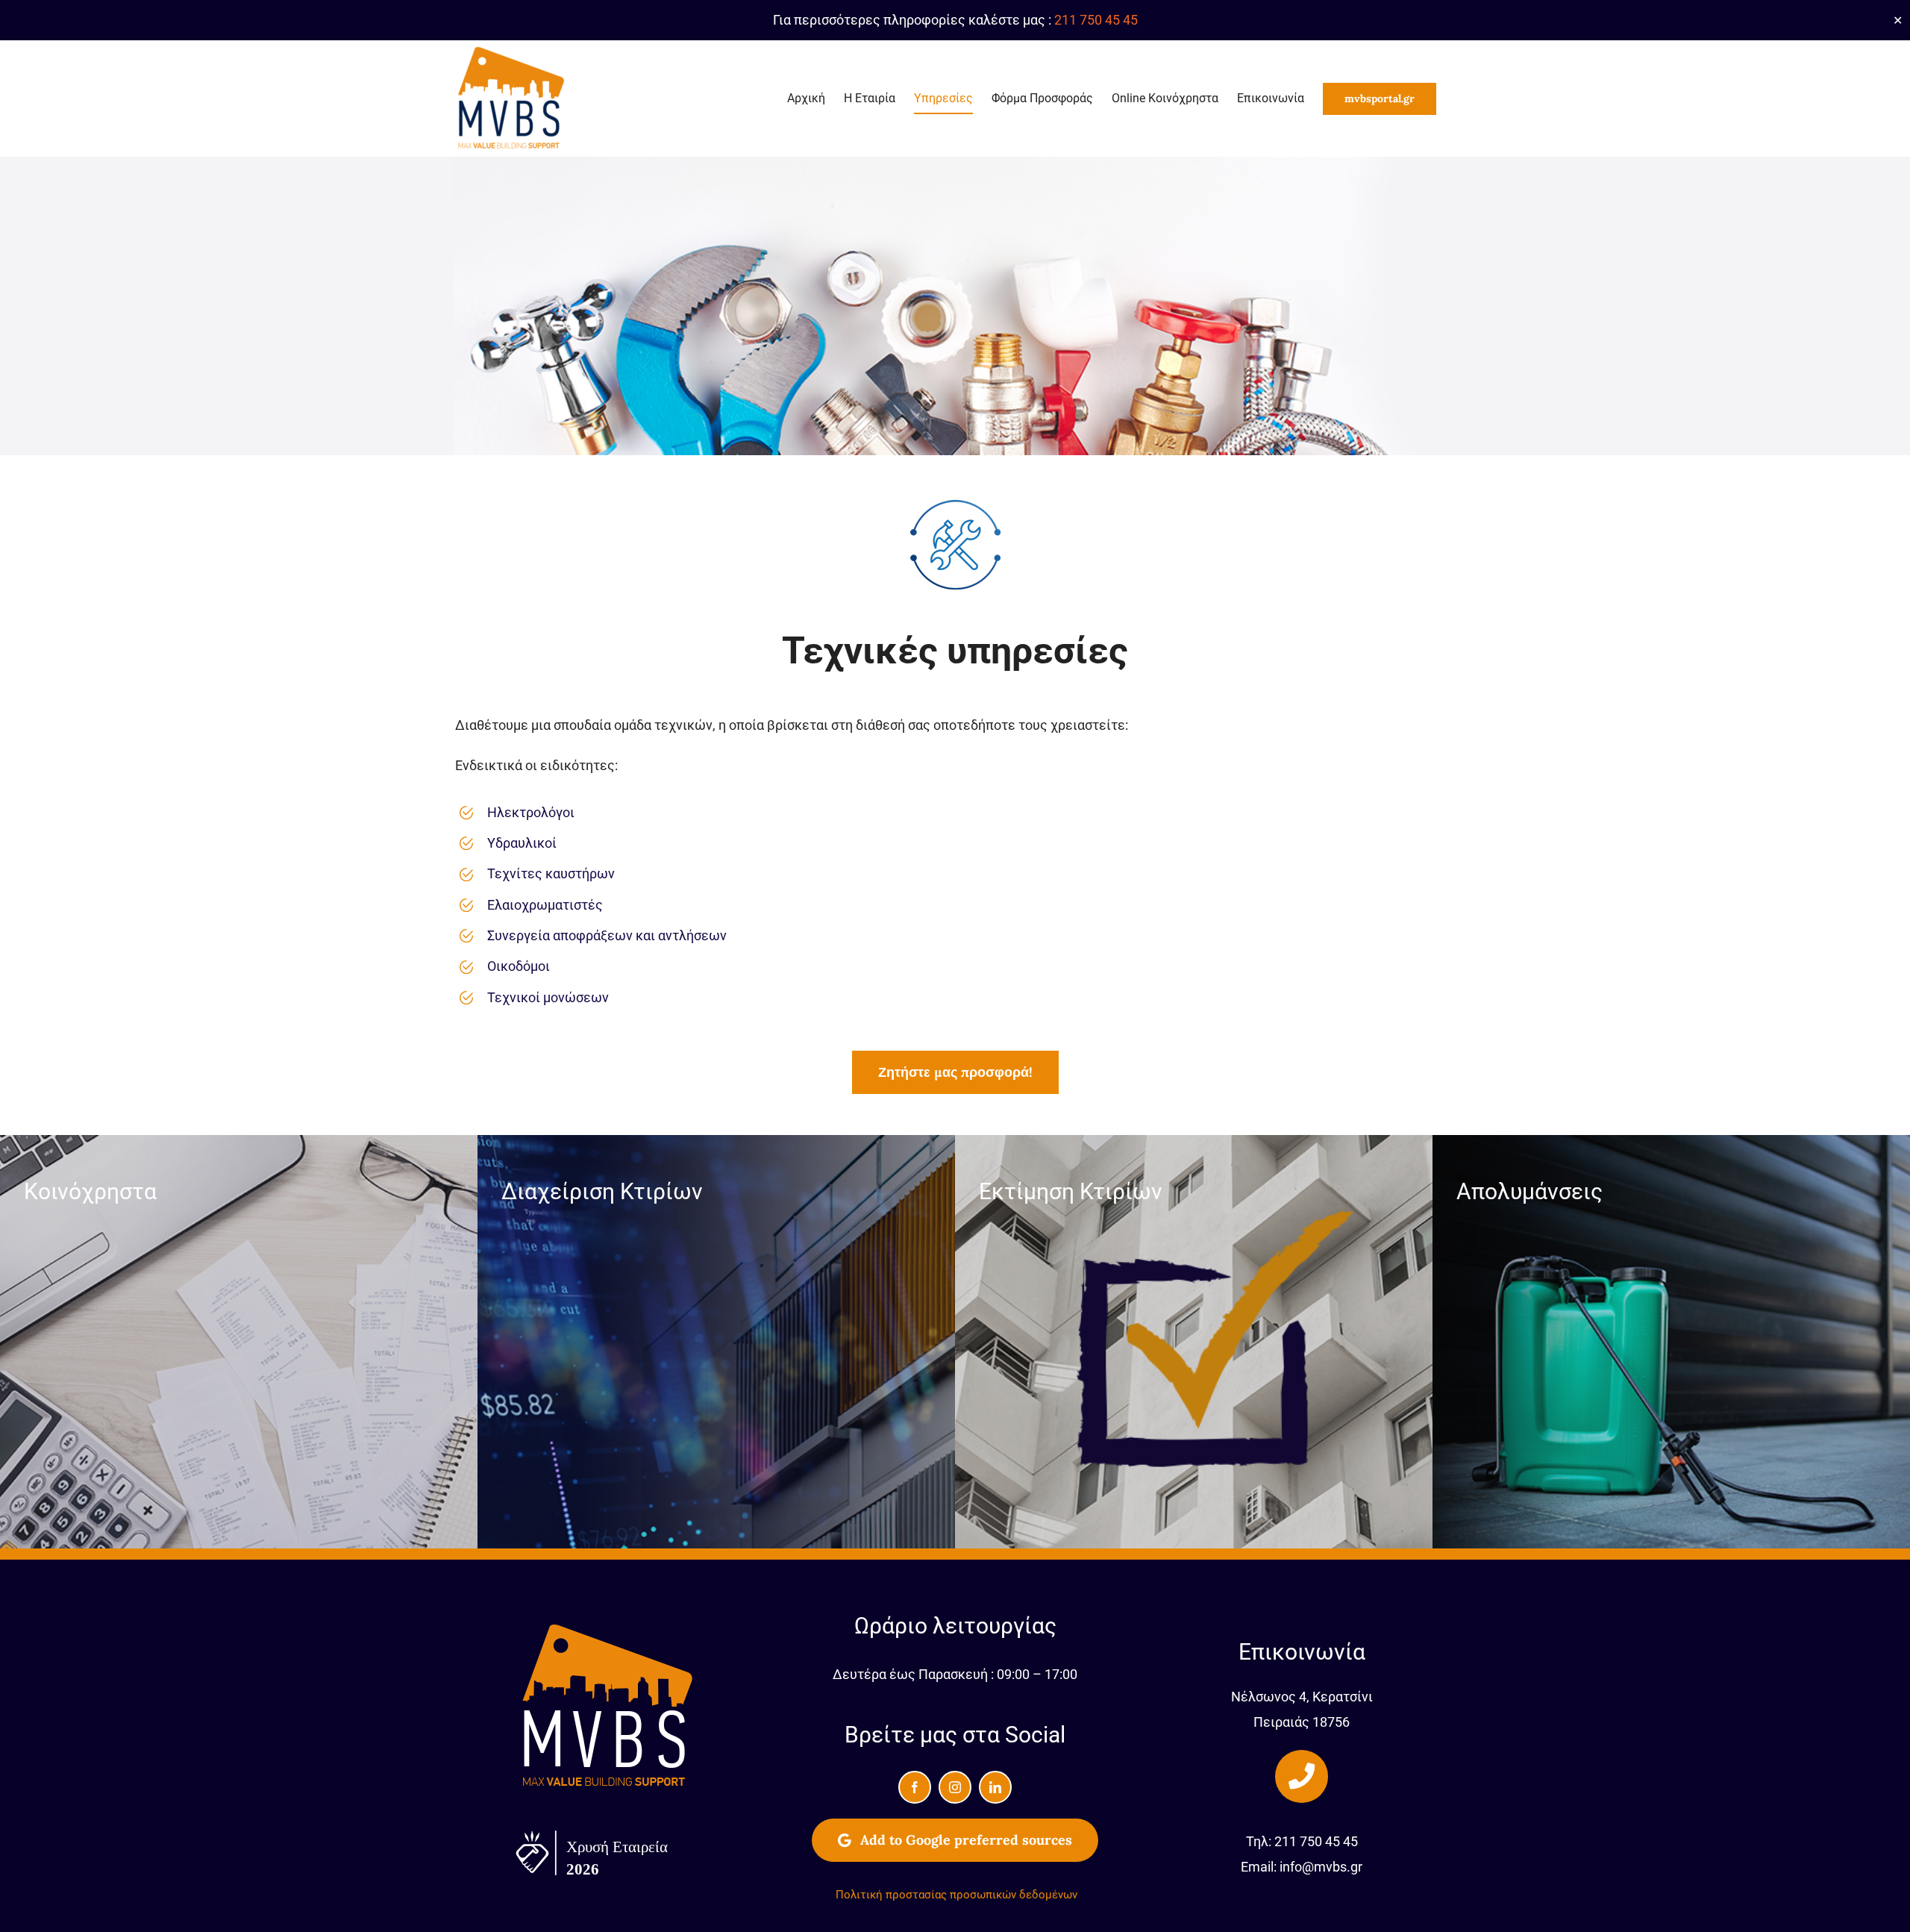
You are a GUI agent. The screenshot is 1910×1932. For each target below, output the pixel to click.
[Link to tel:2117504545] (1301, 1776)
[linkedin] (995, 1787)
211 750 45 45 (1096, 20)
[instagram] (955, 1787)
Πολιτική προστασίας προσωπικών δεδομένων (956, 1895)
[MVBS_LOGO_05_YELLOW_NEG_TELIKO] (608, 1627)
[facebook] (915, 1787)
